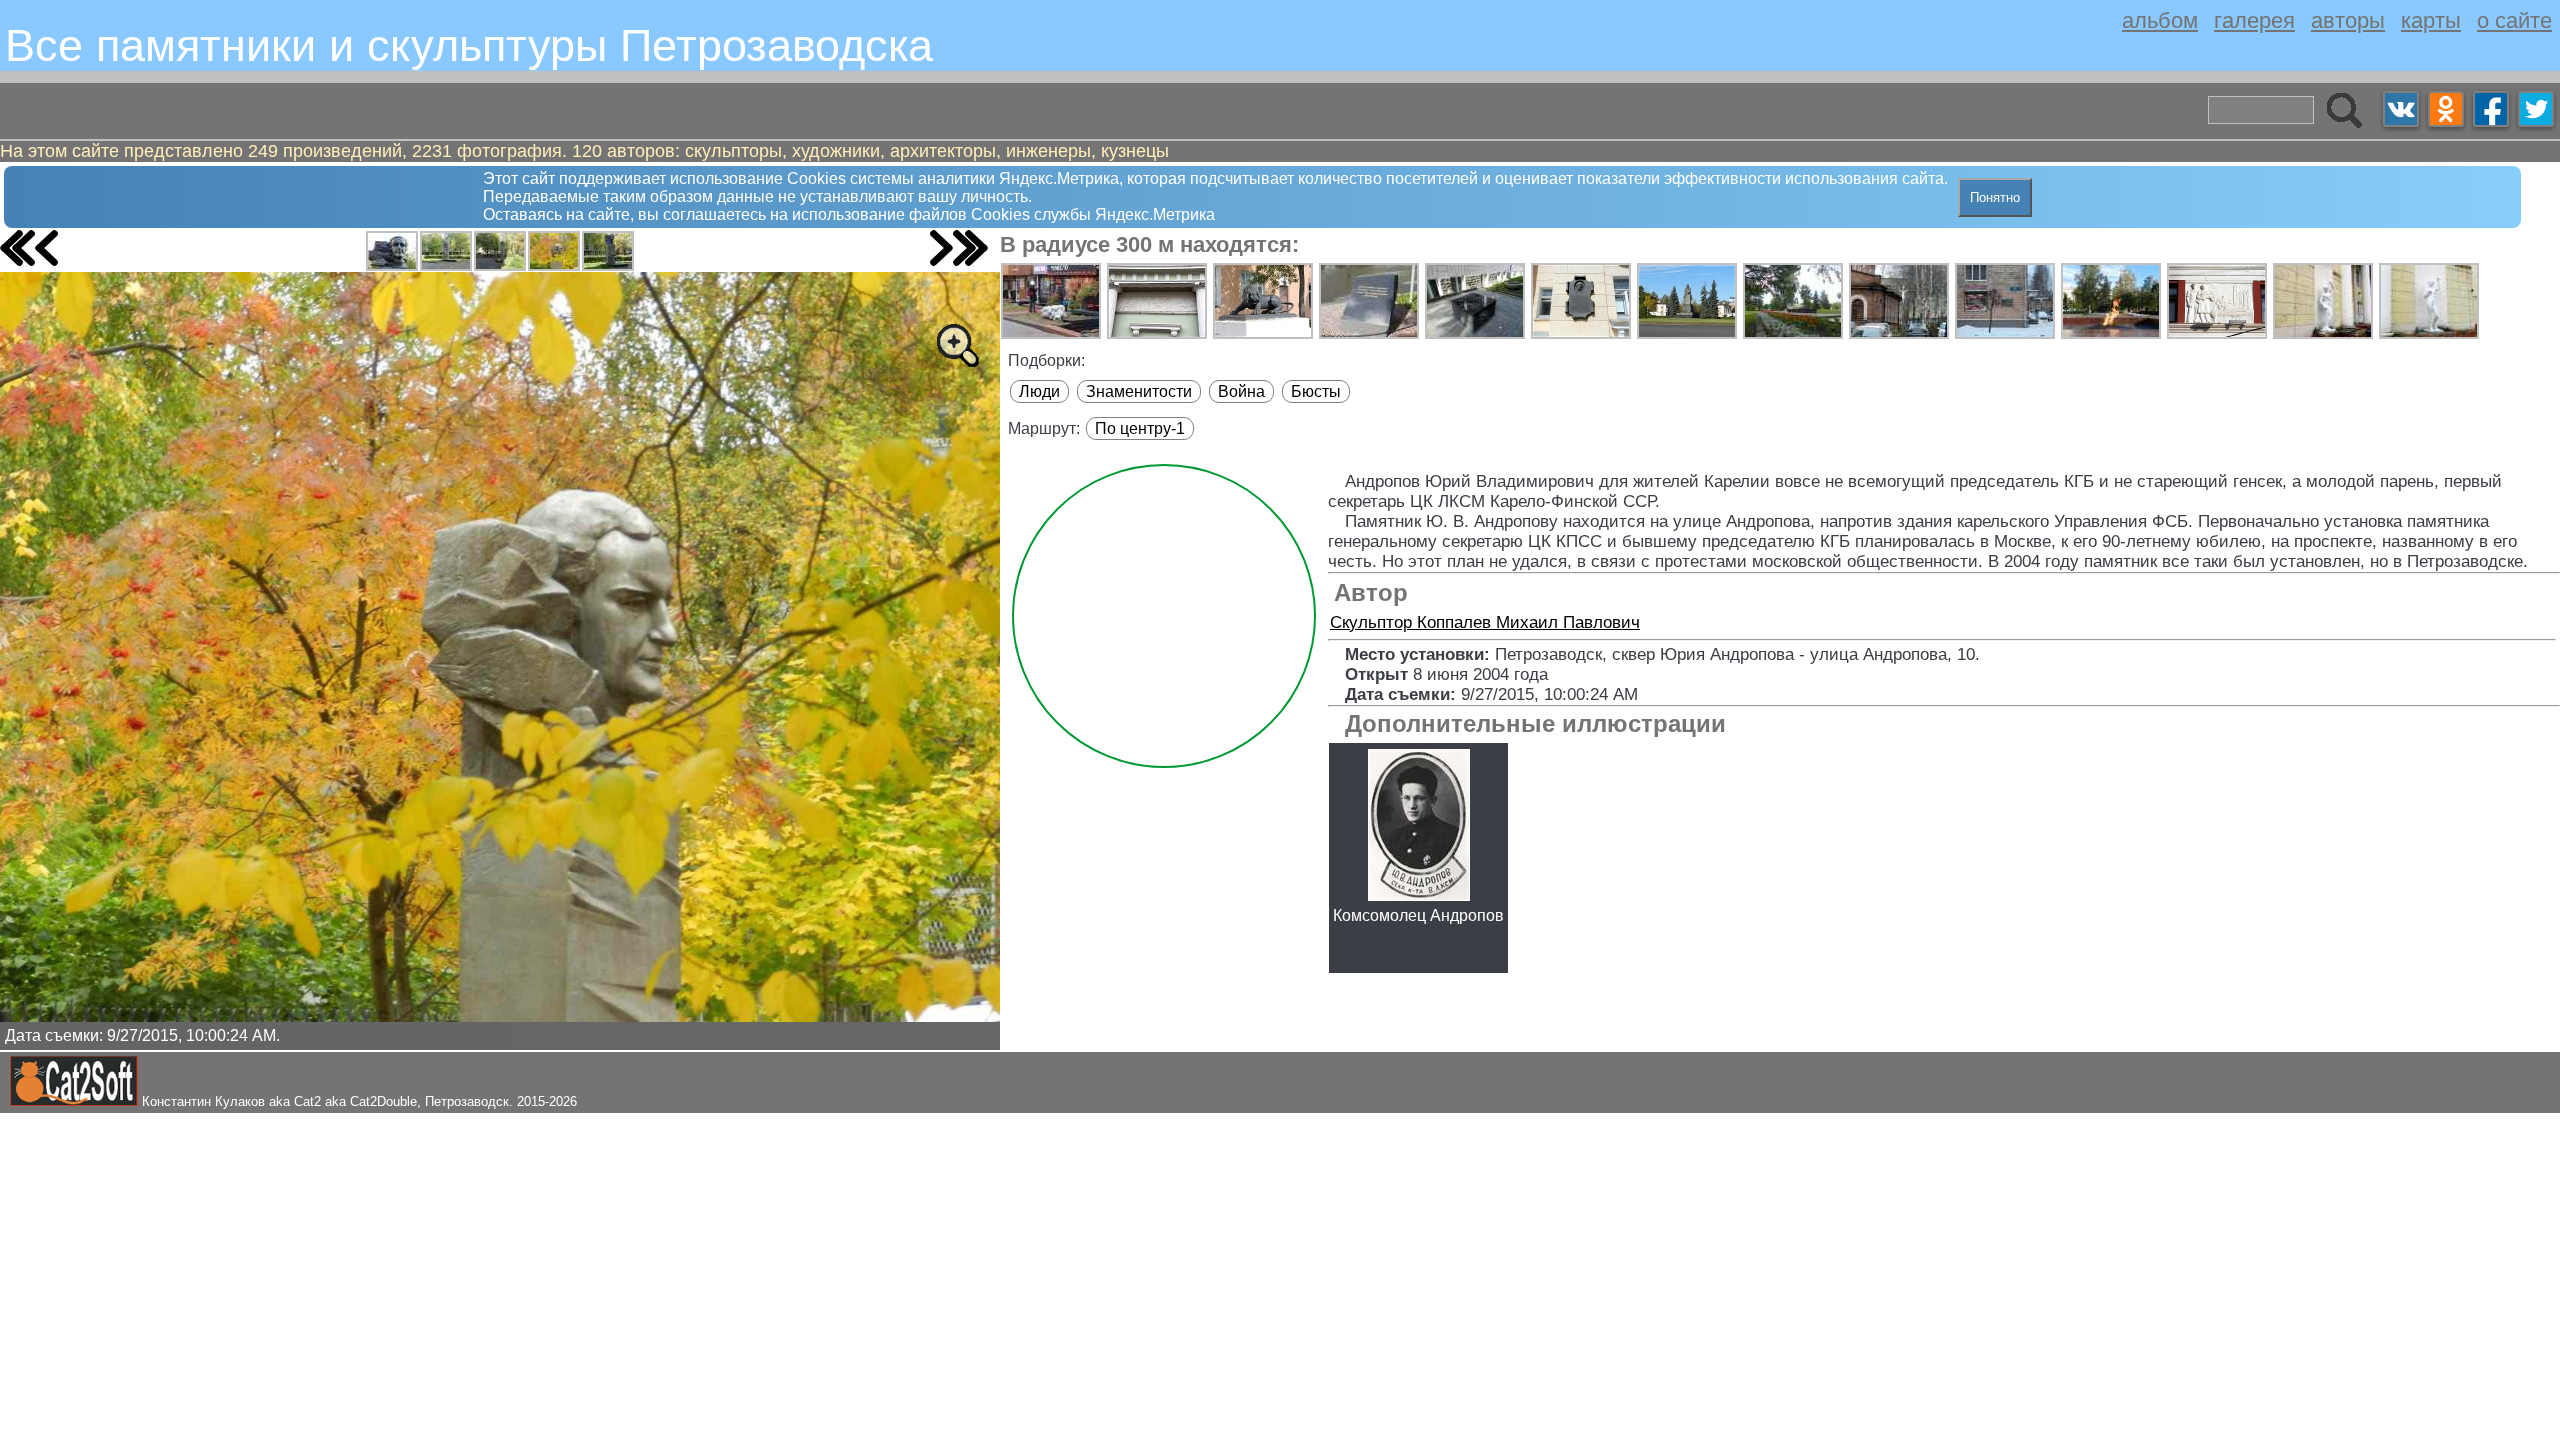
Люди (1039, 391)
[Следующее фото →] (941, 248)
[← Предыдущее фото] (46, 248)
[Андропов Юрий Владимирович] (392, 251)
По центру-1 (1140, 428)
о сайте (2514, 20)
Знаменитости (1139, 391)
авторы (2348, 20)
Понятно (1995, 197)
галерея (2254, 20)
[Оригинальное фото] (957, 345)
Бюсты (1316, 391)
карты (2431, 20)
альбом (2160, 20)
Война (1241, 391)
